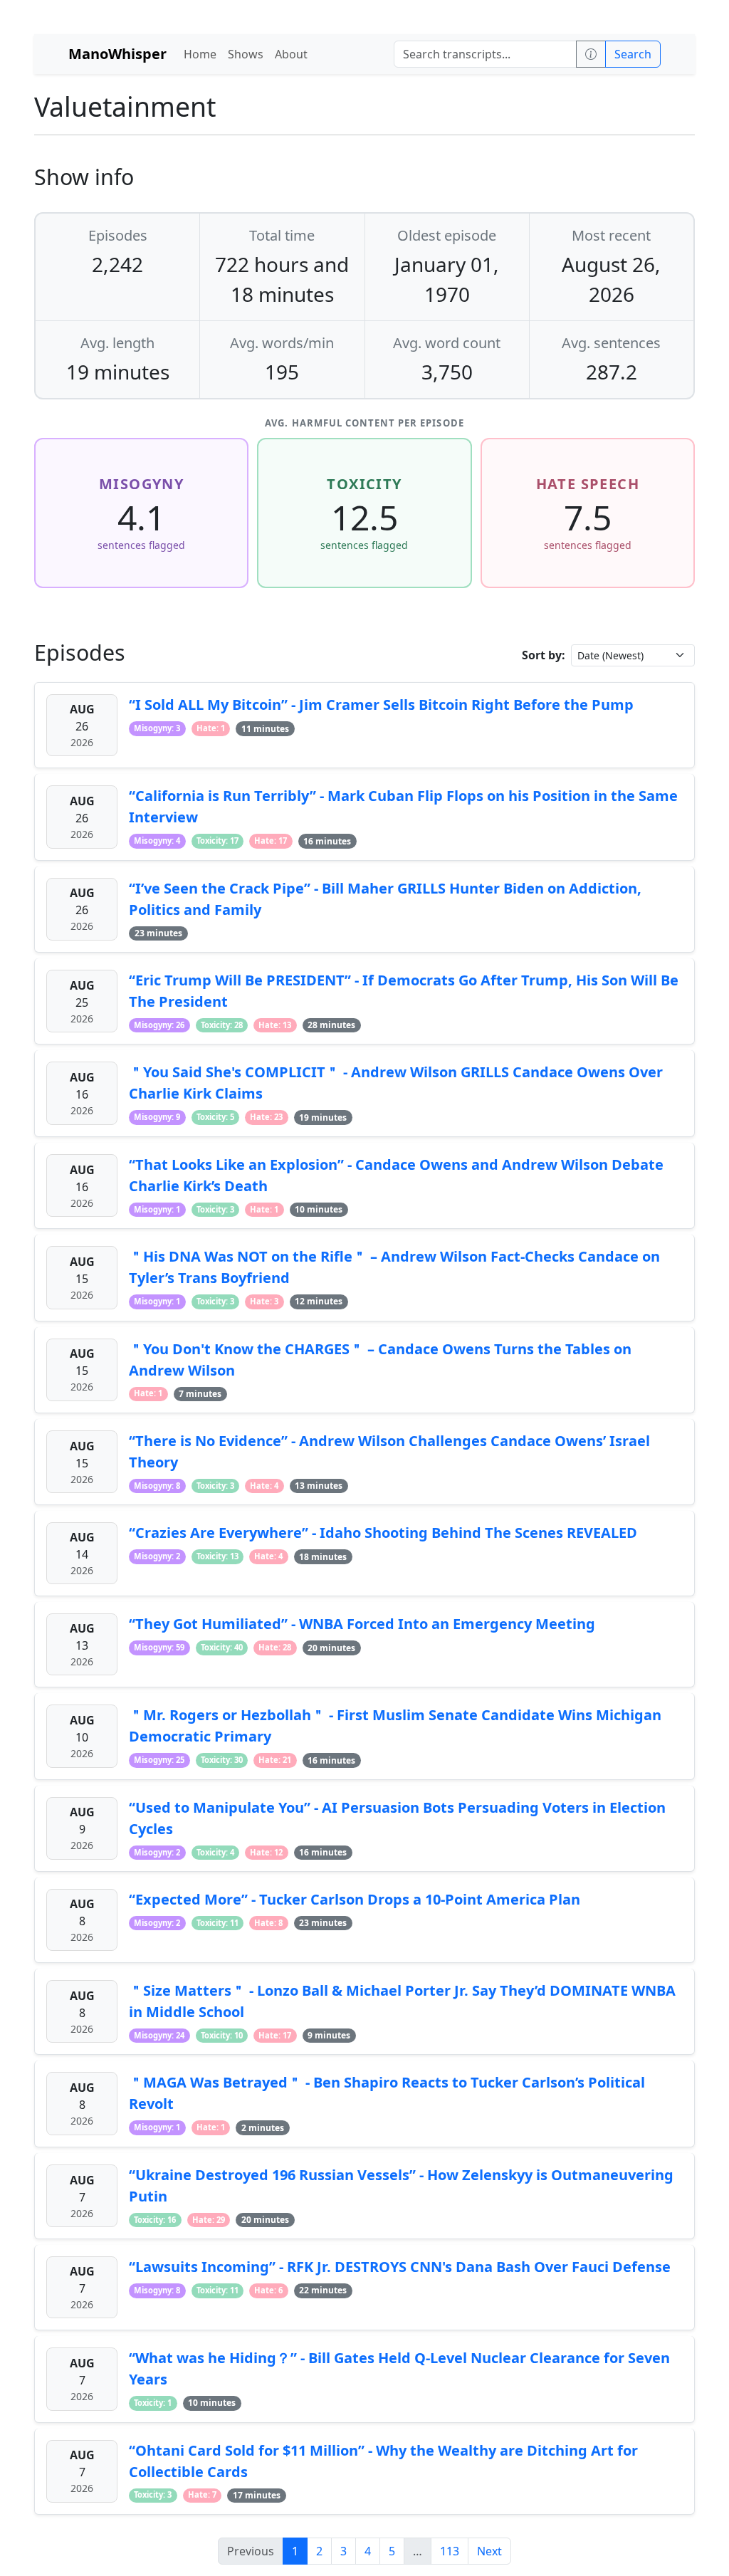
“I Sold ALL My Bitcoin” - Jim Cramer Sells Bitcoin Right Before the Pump (381, 705)
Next (489, 2551)
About (291, 54)
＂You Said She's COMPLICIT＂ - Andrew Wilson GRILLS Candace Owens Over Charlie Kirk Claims (396, 1083)
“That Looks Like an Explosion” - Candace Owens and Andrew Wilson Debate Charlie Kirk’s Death (396, 1175)
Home (200, 54)
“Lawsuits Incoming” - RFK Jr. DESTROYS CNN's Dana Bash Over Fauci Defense (400, 2267)
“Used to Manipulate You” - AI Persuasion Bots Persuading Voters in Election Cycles (397, 1818)
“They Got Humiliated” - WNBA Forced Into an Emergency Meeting (362, 1624)
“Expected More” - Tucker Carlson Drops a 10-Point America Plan (355, 1899)
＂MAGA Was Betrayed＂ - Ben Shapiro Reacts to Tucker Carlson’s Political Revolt (387, 2093)
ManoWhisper (117, 54)
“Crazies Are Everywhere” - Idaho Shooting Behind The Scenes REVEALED (383, 1533)
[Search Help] (591, 54)
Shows (246, 54)
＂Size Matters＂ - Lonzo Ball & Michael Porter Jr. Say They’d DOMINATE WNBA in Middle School (402, 2001)
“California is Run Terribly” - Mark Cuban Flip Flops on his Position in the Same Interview (403, 806)
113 (450, 2551)
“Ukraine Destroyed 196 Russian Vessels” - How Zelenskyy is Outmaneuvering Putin (401, 2185)
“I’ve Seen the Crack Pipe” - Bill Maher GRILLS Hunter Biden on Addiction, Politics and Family (385, 899)
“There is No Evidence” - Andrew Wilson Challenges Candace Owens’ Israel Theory (389, 1451)
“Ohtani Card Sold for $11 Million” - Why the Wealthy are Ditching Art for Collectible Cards (383, 2461)
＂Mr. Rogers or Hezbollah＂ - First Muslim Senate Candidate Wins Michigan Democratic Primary (395, 1726)
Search (633, 54)
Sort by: (544, 655)
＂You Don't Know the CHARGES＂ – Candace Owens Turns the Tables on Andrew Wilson (380, 1360)
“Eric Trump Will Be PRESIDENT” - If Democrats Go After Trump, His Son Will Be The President (404, 991)
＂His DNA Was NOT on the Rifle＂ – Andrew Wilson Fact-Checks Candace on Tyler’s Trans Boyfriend (394, 1267)
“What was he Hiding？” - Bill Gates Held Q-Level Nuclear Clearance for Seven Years (399, 2368)
